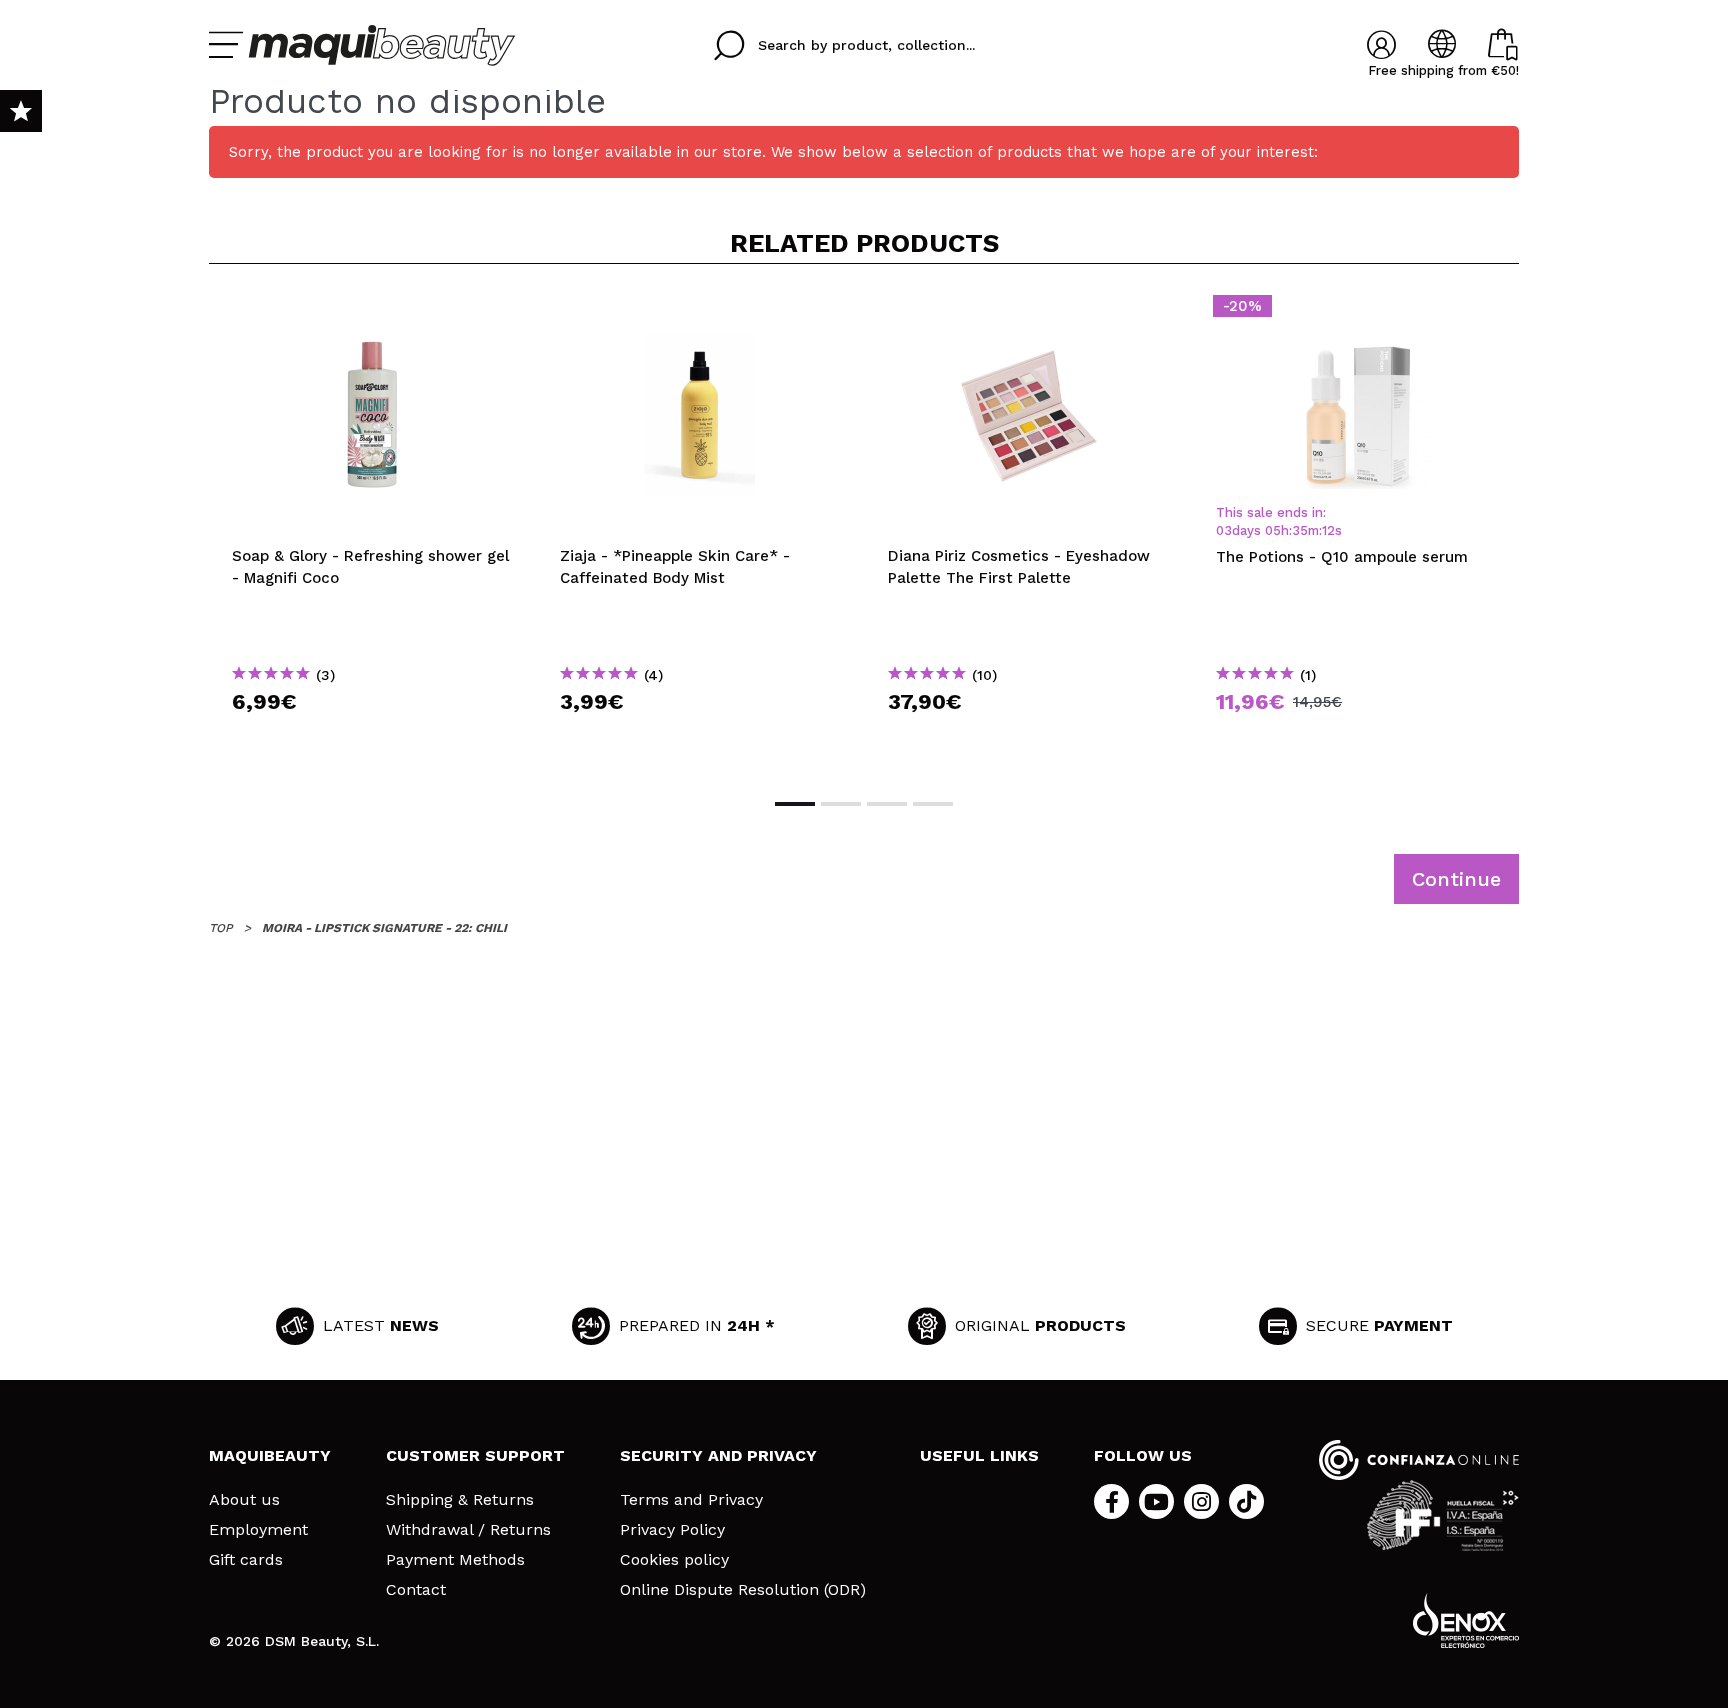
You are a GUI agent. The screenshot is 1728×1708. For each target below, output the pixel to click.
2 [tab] (841, 804)
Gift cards (246, 1560)
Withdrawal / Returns (468, 1530)
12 (1328, 530)
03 (1224, 530)
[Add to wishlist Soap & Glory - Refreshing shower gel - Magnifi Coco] (373, 312)
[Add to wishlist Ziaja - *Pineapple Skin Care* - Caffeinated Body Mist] (701, 312)
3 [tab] (887, 804)
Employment (258, 1530)
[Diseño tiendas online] (1466, 1620)
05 (1273, 530)
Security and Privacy (718, 1455)
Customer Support (475, 1455)
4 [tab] (933, 804)
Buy (373, 737)
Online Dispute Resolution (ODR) (743, 1590)
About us (244, 1500)
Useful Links (979, 1455)
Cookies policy (674, 1560)
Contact (416, 1590)
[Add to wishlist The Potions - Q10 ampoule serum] (1357, 312)
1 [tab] (795, 804)
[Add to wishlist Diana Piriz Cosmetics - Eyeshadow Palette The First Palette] (1029, 312)
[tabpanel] (373, 529)
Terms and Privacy (691, 1500)
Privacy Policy (672, 1530)
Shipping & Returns (460, 1500)
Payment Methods (455, 1560)
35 (1300, 530)
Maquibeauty (270, 1455)
